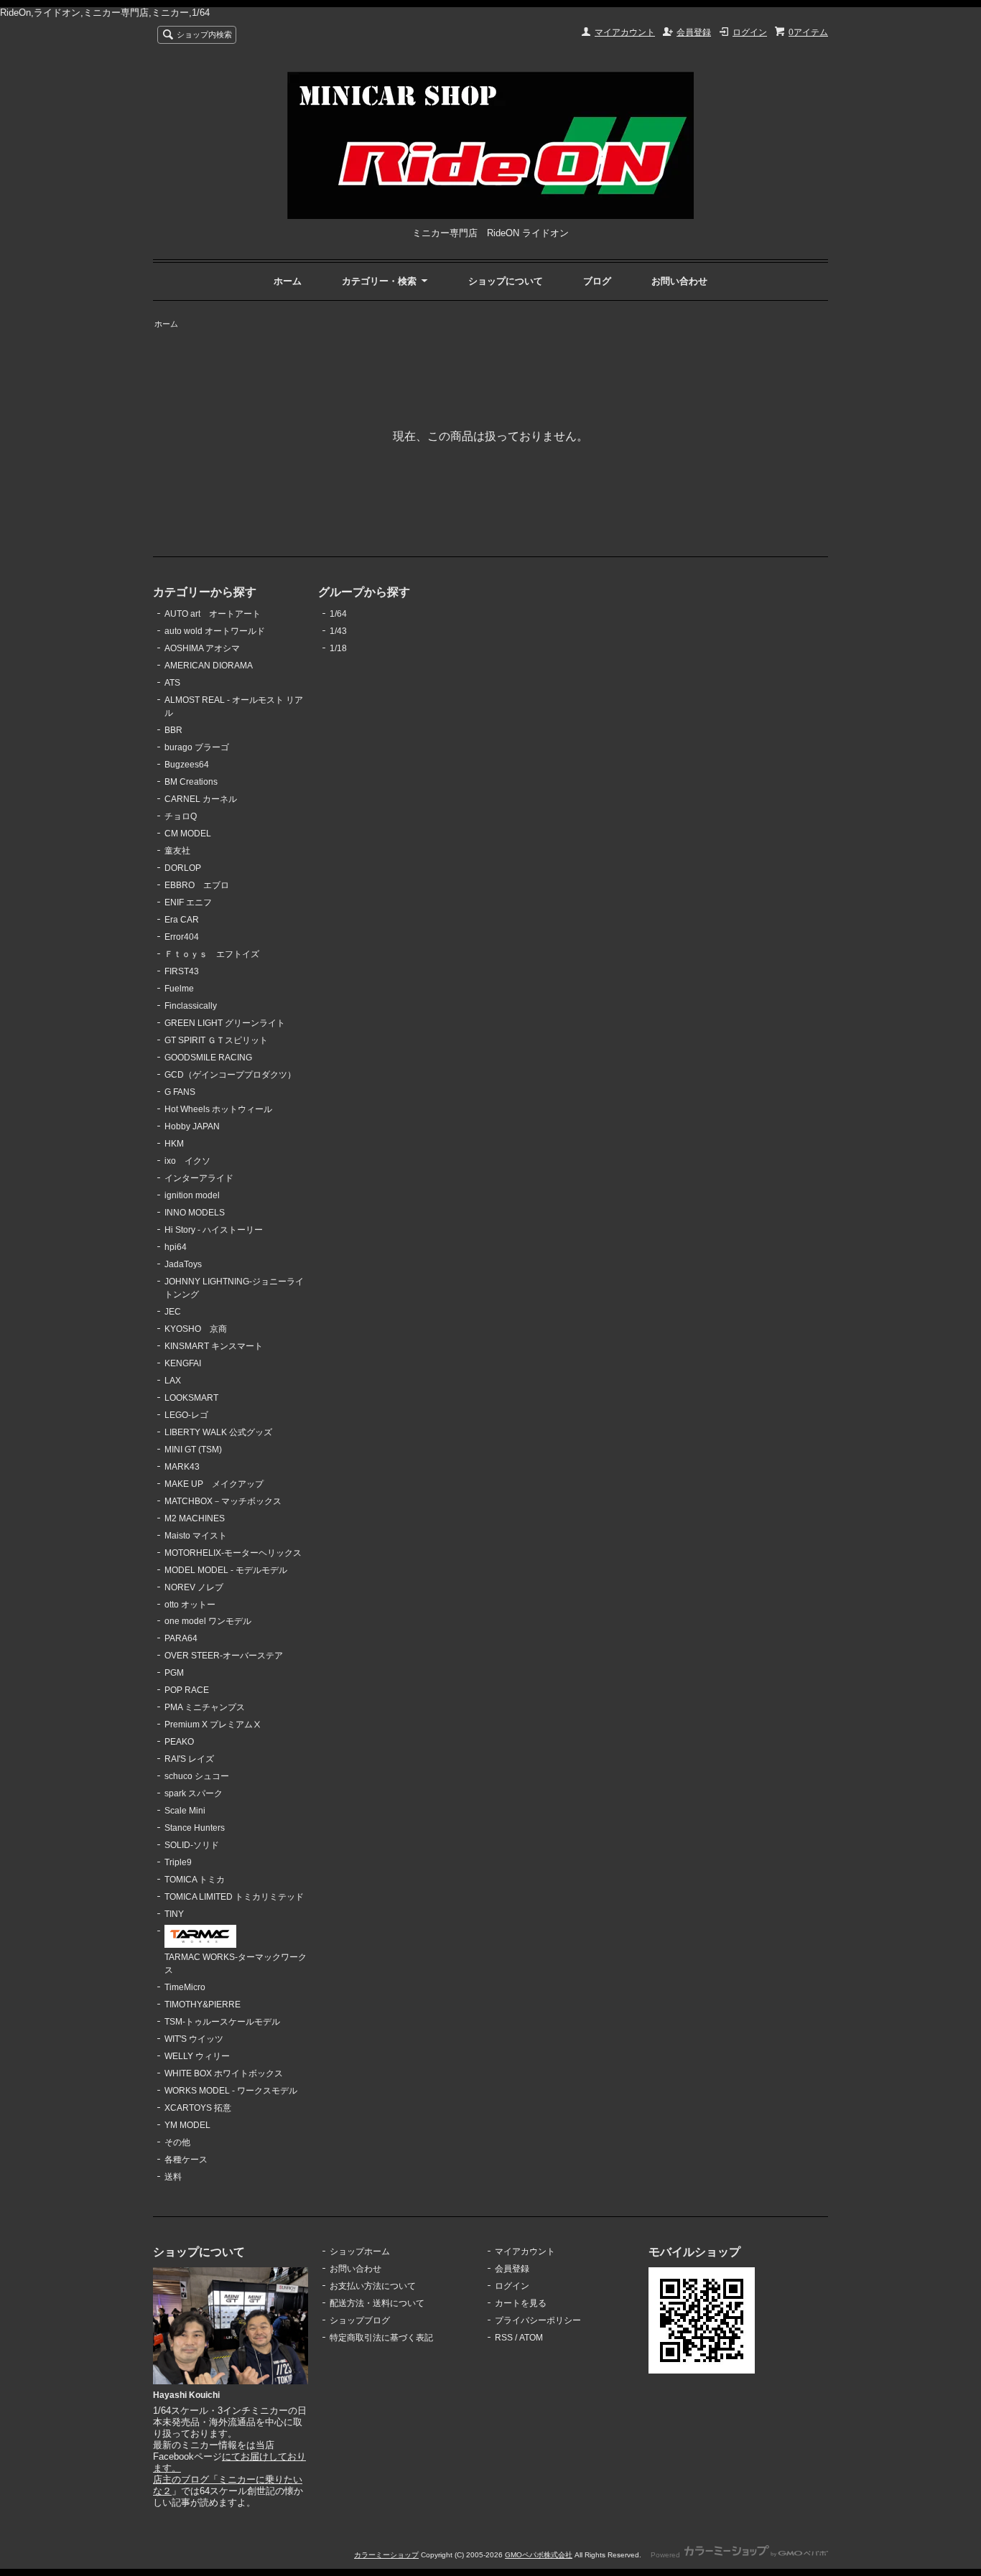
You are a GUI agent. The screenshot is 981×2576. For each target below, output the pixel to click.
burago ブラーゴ (197, 747)
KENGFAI (183, 1363)
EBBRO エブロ (197, 885)
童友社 (177, 851)
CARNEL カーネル (201, 799)
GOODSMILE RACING (208, 1058)
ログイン (750, 32)
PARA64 (181, 1638)
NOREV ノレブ (194, 1587)
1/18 (338, 648)
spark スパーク (194, 1793)
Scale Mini (185, 1811)
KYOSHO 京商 (196, 1329)
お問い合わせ (679, 281)
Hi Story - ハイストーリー (214, 1230)
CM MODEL (188, 834)
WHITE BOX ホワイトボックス (224, 2073)
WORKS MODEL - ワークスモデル (231, 2091)
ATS (172, 683)
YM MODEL (187, 2125)
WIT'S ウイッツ (194, 2039)
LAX (173, 1381)
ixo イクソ (187, 1161)
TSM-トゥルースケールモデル (222, 2022)
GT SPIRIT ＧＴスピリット (216, 1040)
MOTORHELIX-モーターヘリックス (233, 1553)
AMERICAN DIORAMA (209, 666)
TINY (174, 1914)
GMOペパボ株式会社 (539, 2555)
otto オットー (190, 1605)
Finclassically (191, 1006)
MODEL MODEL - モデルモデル (226, 1570)
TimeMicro (185, 1987)
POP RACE (187, 1690)
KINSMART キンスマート (214, 1346)
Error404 (182, 937)
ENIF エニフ (188, 902)
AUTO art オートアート (213, 614)
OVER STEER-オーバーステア (224, 1656)
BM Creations (191, 782)
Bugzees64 (187, 765)
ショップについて (506, 281)
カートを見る (521, 2303)
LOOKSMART (191, 1398)
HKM (174, 1144)
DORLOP (183, 868)
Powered (666, 2555)
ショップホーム (360, 2251)
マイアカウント (625, 32)
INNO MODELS (195, 1213)
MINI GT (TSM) (193, 1450)
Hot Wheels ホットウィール (218, 1109)
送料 (173, 2177)
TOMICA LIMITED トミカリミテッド (234, 1897)
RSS (504, 2338)
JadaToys (183, 1264)
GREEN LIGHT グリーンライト (225, 1023)
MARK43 (182, 1467)
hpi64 (176, 1247)
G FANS (180, 1092)
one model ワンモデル (208, 1621)
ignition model (192, 1195)
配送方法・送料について (377, 2303)
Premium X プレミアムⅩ (213, 1725)
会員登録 (694, 32)
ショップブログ (360, 2320)
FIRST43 (182, 971)
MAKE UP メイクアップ (214, 1484)
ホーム (288, 281)
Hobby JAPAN (192, 1126)
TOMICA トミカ (195, 1880)
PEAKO (179, 1742)
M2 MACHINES (195, 1518)
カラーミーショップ (386, 2555)
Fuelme (179, 989)
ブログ (597, 281)
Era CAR (182, 920)
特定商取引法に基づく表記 (381, 2338)
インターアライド (199, 1178)
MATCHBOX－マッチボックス (223, 1501)
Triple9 (178, 1862)
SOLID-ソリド (192, 1845)
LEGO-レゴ (186, 1415)
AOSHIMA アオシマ (202, 648)
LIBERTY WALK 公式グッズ (218, 1432)
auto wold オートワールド (215, 631)
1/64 (338, 614)
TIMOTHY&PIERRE (203, 2005)
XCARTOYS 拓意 (198, 2108)
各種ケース (186, 2160)
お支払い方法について (373, 2286)
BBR (173, 730)
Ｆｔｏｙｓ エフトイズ (212, 954)
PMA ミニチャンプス (205, 1707)
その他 (177, 2142)
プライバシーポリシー (538, 2320)
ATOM (531, 2338)
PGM (174, 1673)
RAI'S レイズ (189, 1759)
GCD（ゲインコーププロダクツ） (230, 1075)
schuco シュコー (197, 1776)
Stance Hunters (195, 1828)
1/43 (338, 631)
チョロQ (181, 816)
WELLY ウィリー (197, 2056)
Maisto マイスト (196, 1536)
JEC (173, 1312)
